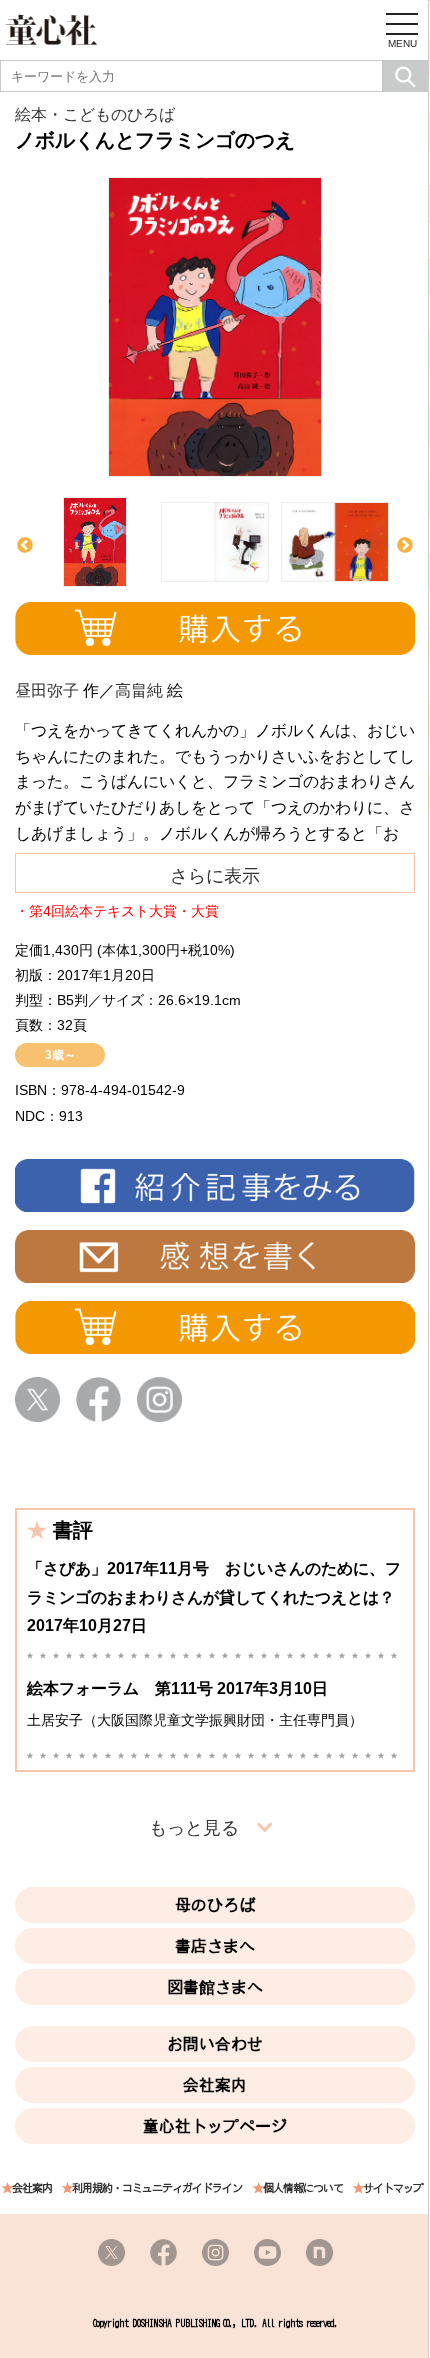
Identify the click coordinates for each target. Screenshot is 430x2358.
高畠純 (139, 690)
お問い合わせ (215, 2044)
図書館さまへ (215, 1987)
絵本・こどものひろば (95, 114)
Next (405, 546)
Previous (25, 546)
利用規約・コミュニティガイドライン (157, 2188)
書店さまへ (215, 1946)
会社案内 (215, 2085)
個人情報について (303, 2188)
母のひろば (215, 1905)
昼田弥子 (47, 690)
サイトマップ (393, 2188)
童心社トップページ (215, 2126)
